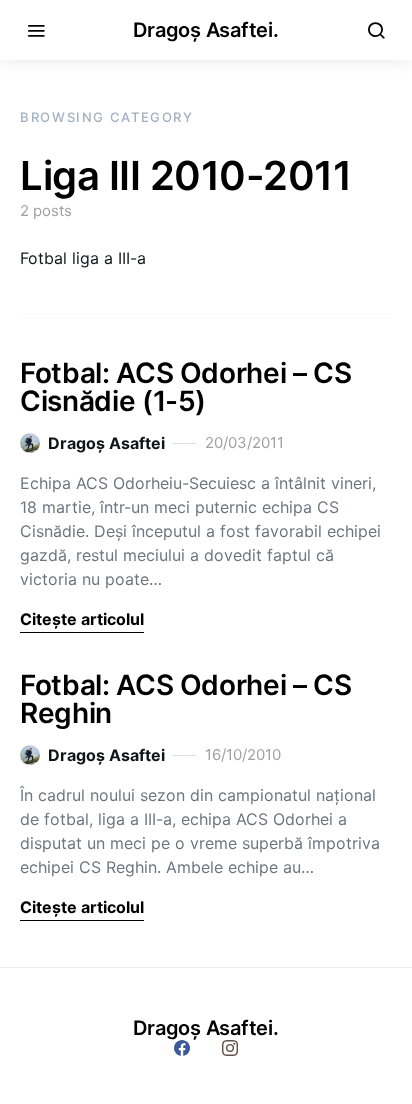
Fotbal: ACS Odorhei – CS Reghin (186, 699)
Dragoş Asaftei (106, 443)
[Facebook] (182, 1048)
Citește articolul (82, 619)
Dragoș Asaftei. (205, 30)
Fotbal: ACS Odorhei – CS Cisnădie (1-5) (186, 387)
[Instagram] (230, 1048)
